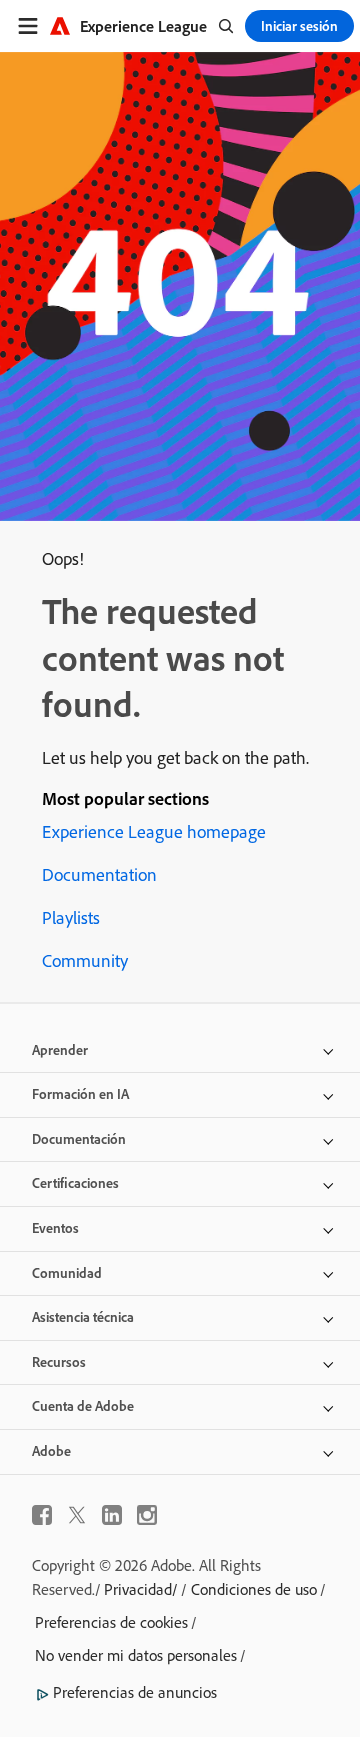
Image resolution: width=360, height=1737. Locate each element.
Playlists (71, 917)
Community (85, 960)
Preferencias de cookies (111, 1622)
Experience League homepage (154, 831)
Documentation (99, 874)
